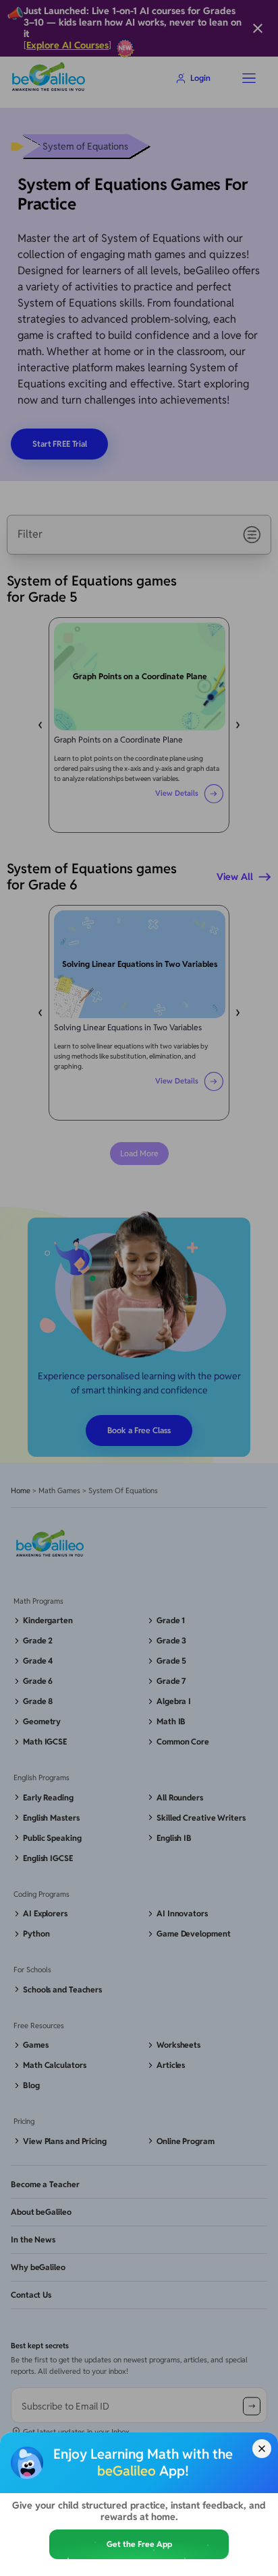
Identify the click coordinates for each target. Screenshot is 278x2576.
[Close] (262, 2449)
